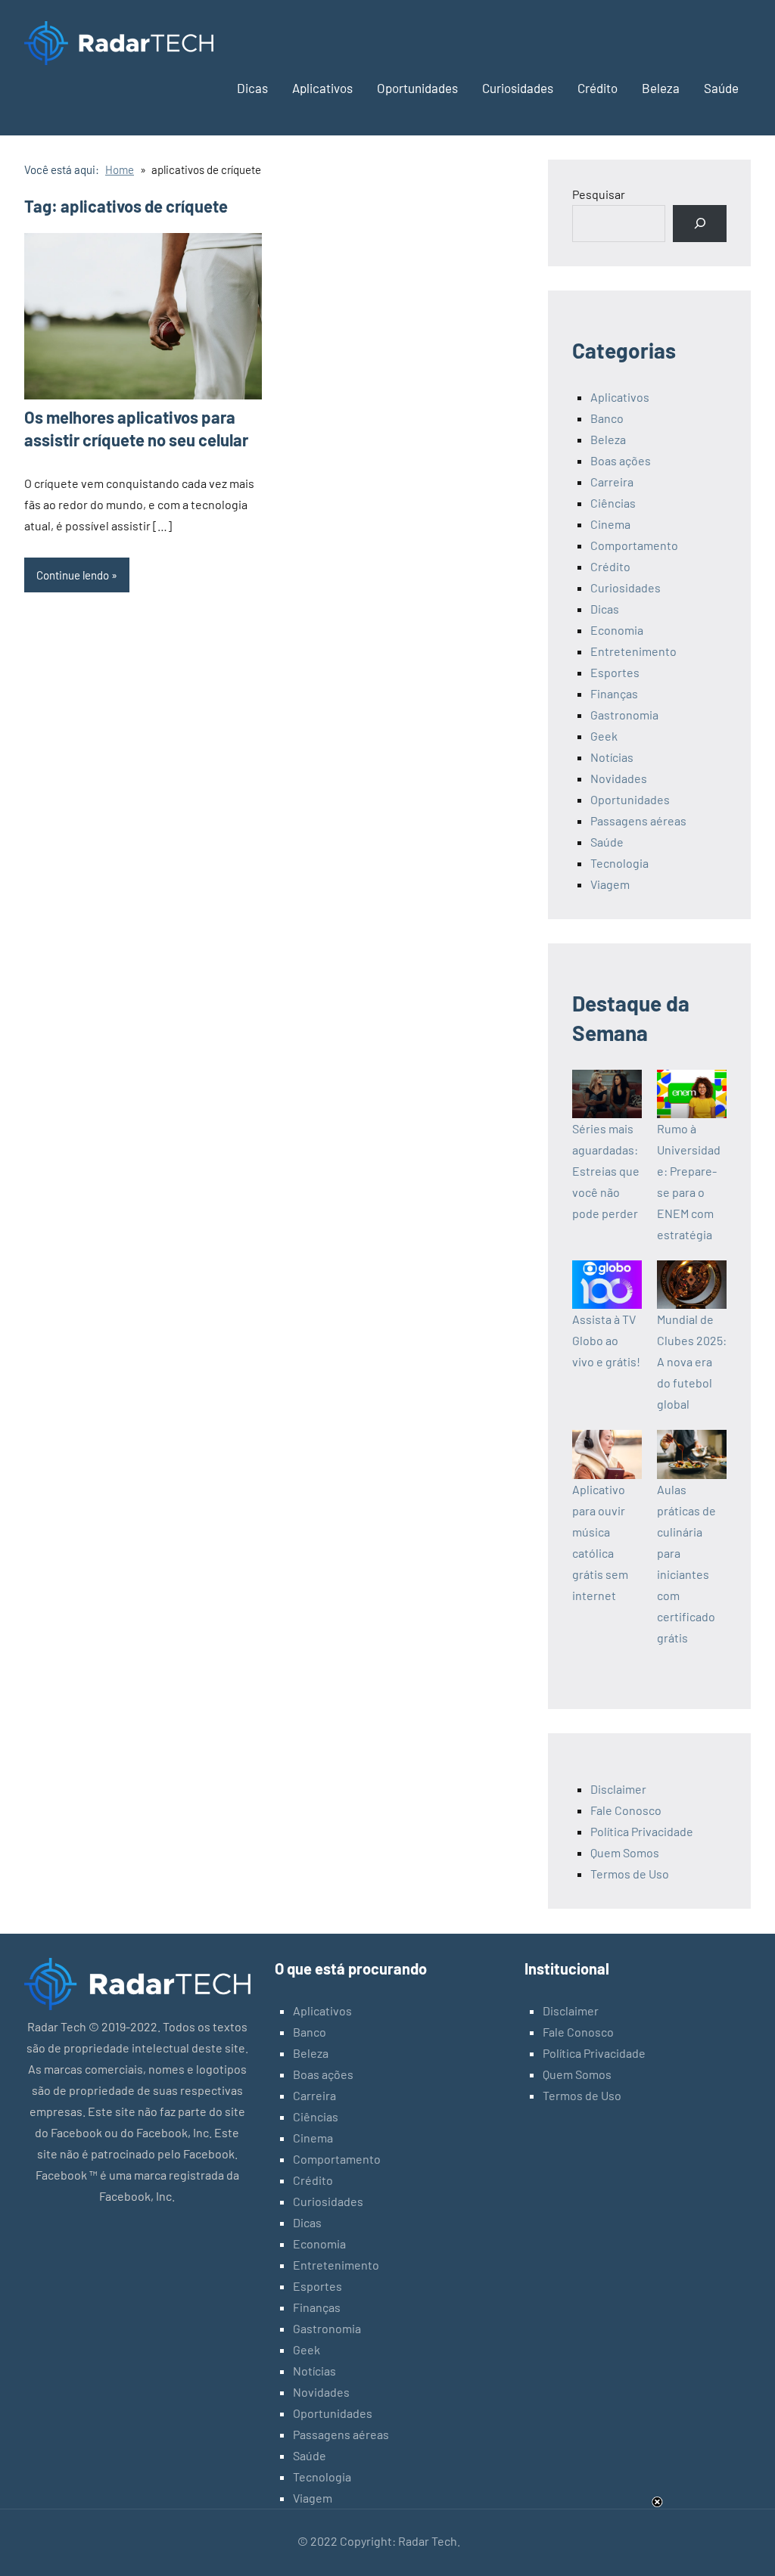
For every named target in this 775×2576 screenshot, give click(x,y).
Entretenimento (633, 651)
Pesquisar (599, 194)
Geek (604, 736)
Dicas (252, 88)
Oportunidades (417, 88)
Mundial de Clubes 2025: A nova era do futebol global (692, 1361)
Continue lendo (73, 575)
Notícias (612, 757)
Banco (607, 418)
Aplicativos (322, 88)
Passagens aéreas (638, 820)
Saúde (721, 88)
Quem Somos (625, 1852)
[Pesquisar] (700, 224)
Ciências (613, 503)
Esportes (615, 672)
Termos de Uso (630, 1874)
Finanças (614, 693)
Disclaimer (618, 1789)
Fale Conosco (626, 1810)
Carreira (612, 482)
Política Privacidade (642, 1831)
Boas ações (621, 460)
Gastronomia (624, 715)
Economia (617, 630)
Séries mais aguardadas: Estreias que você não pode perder (606, 1171)
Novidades (619, 778)
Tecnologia (619, 863)
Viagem (610, 884)
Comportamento (634, 545)
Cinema (610, 524)
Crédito (598, 88)
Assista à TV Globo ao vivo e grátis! (606, 1340)
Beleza (661, 88)
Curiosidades (518, 88)
